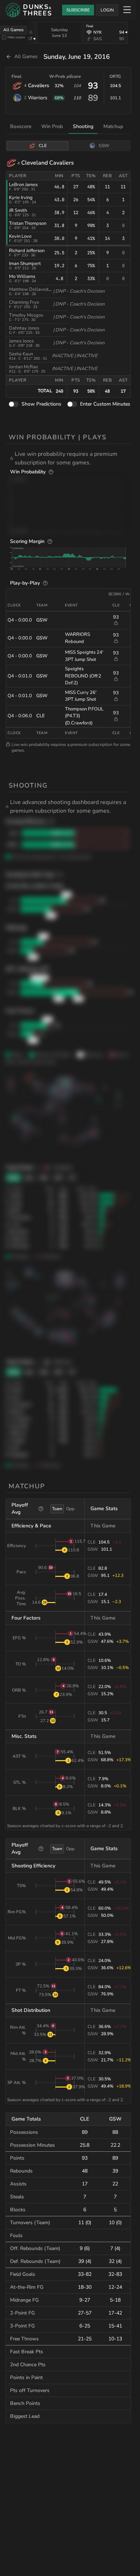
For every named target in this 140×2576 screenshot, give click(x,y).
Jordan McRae (24, 367)
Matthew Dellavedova (32, 289)
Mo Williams (22, 276)
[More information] (51, 472)
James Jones (21, 341)
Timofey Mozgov (26, 315)
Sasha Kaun (21, 354)
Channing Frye (24, 302)
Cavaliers (39, 86)
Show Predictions (41, 404)
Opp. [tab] (71, 1509)
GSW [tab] (104, 146)
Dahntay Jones (24, 328)
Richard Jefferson (27, 251)
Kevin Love (20, 236)
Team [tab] (57, 1509)
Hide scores (16, 37)
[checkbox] (4, 37)
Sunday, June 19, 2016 (77, 57)
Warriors (38, 98)
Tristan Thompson (28, 223)
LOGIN (107, 10)
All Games (13, 30)
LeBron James (23, 185)
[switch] (14, 404)
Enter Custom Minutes (105, 404)
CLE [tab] (43, 146)
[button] (70, 458)
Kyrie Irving (21, 198)
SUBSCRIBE (78, 10)
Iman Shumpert (25, 264)
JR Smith (18, 211)
